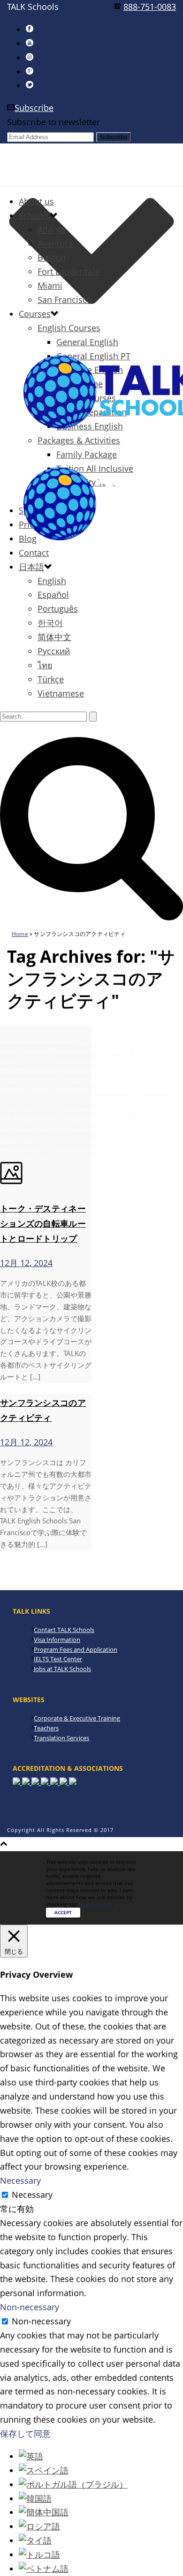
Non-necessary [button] (30, 2307)
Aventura (55, 244)
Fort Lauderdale (69, 271)
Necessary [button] (20, 2180)
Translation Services (61, 1738)
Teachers (46, 1728)
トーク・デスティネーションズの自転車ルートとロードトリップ (43, 1223)
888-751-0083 (150, 7)
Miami (50, 285)
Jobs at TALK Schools (62, 1669)
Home (20, 934)
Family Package (87, 454)
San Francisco (65, 300)
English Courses (69, 328)
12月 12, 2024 (26, 1263)
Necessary (32, 2195)
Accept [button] (63, 1912)
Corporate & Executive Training (77, 1718)
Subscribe (34, 108)
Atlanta (51, 230)
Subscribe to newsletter (53, 122)
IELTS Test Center (58, 1659)
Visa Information (57, 1640)
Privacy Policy (95, 1904)
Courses (35, 314)
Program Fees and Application (76, 1649)
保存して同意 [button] (25, 2433)
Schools (34, 215)
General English (87, 342)
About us (36, 201)
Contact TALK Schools (64, 1630)
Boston (52, 257)
